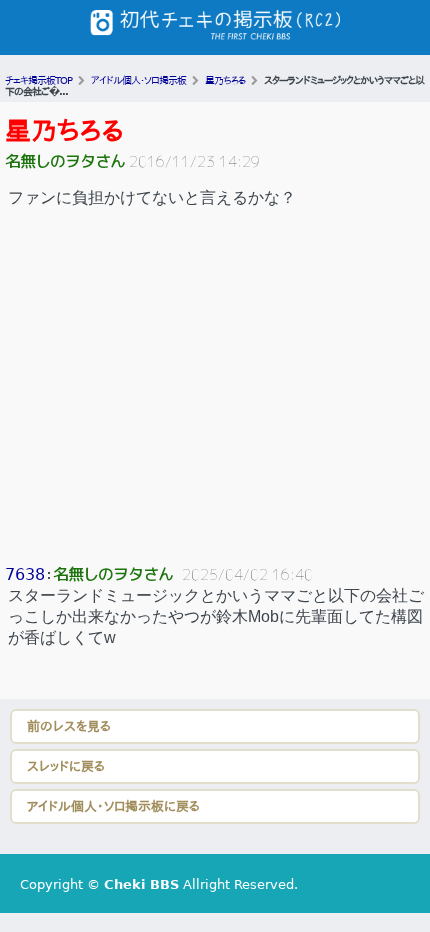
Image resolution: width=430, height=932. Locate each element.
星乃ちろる (64, 131)
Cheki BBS (141, 884)
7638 (25, 574)
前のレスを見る (69, 726)
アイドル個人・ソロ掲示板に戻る (113, 806)
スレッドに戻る (66, 766)
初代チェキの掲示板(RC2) (215, 27)
